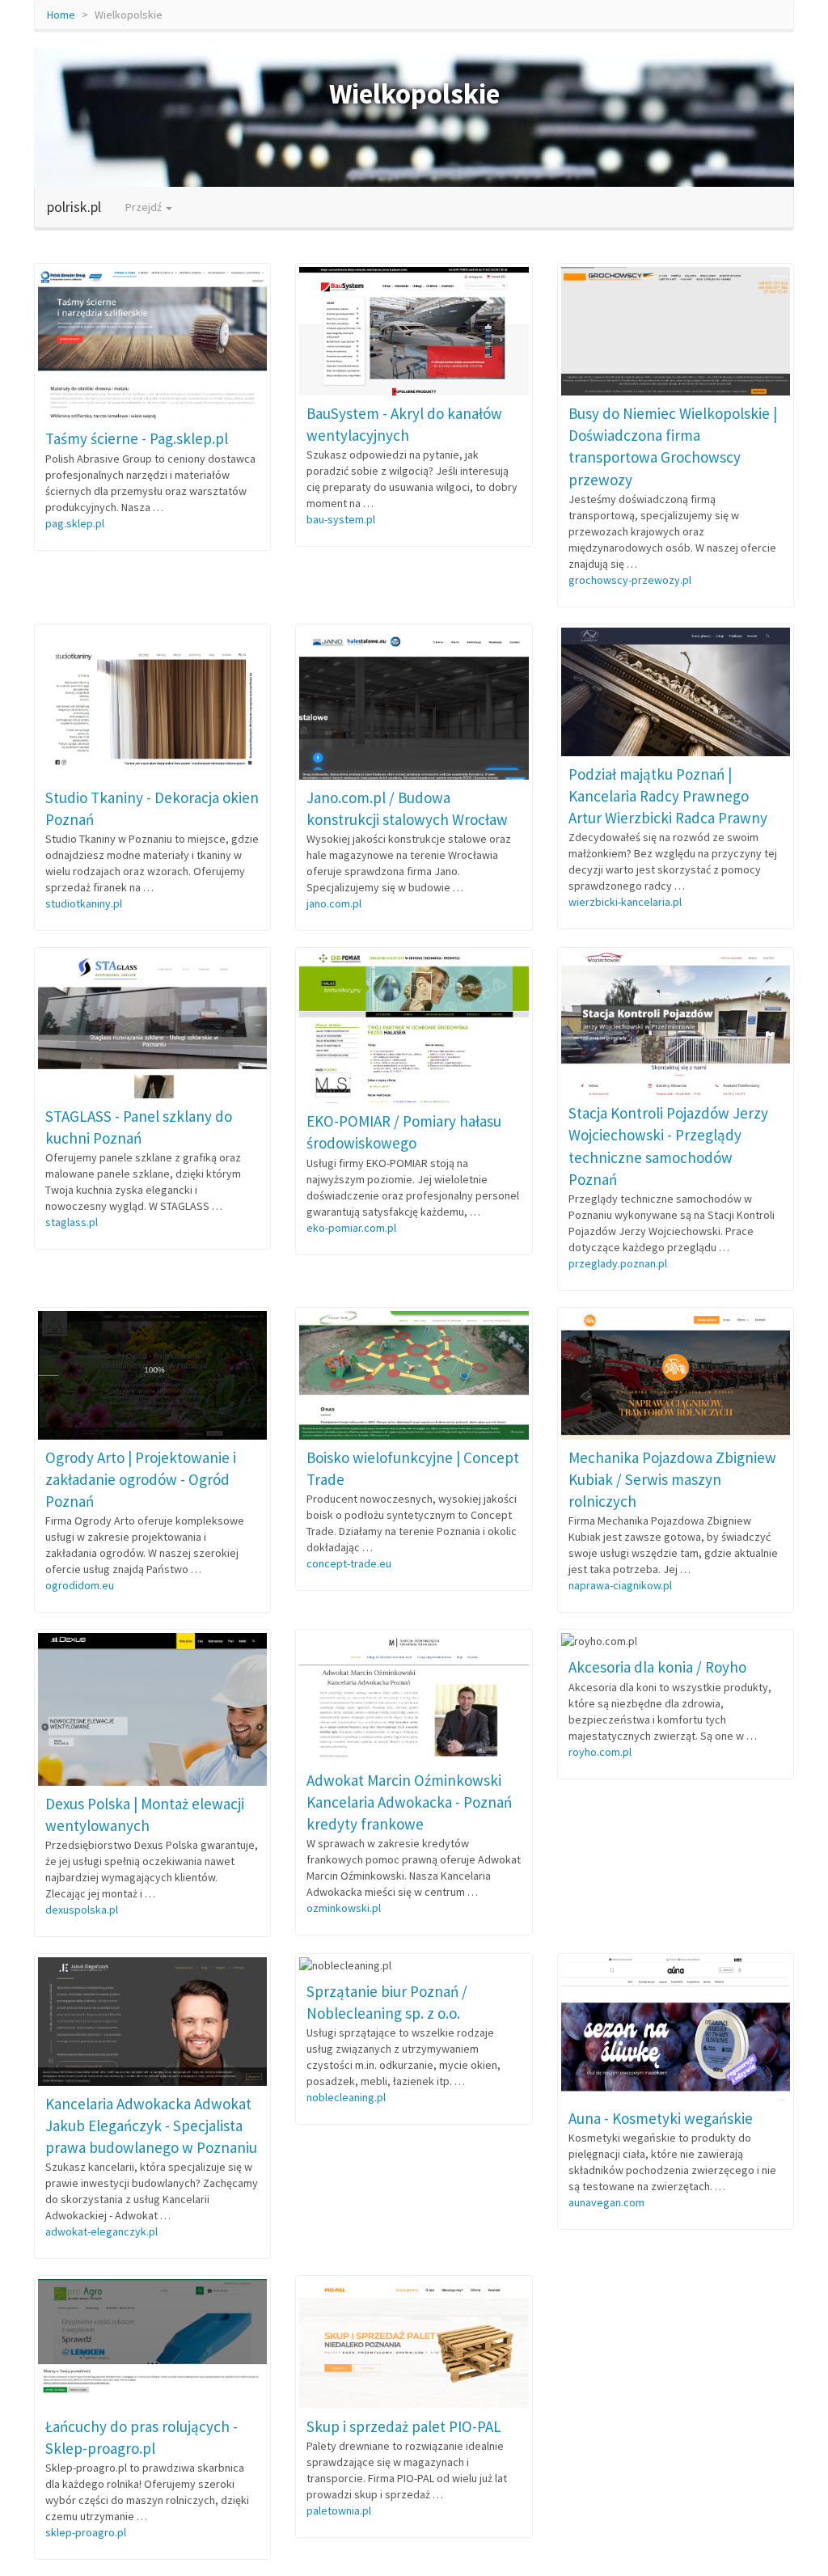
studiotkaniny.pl (84, 903)
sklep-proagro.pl (86, 2532)
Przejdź (145, 207)
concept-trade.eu (349, 1563)
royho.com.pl (600, 1752)
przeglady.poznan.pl (618, 1263)
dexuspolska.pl (82, 1910)
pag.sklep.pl (75, 523)
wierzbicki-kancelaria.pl (625, 902)
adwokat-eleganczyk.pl (101, 2231)
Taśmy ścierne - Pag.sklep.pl (137, 438)
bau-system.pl (341, 519)
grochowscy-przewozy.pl (630, 580)
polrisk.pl (74, 207)
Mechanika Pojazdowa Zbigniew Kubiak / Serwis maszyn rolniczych (672, 1479)
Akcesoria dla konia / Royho (657, 1667)
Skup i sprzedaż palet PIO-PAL (404, 2426)
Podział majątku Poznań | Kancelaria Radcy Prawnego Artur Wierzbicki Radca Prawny (668, 796)
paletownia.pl (339, 2510)
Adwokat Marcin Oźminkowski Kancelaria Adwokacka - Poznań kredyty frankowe (409, 1802)
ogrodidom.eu (80, 1585)
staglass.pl (72, 1222)
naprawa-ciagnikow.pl (620, 1585)
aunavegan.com (606, 2202)
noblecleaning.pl (346, 2097)
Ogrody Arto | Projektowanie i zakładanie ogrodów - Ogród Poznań (141, 1479)
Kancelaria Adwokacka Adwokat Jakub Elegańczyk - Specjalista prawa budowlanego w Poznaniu (151, 2126)
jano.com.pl (334, 903)
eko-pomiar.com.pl (351, 1228)
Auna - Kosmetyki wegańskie (661, 2118)
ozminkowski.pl (344, 1908)
